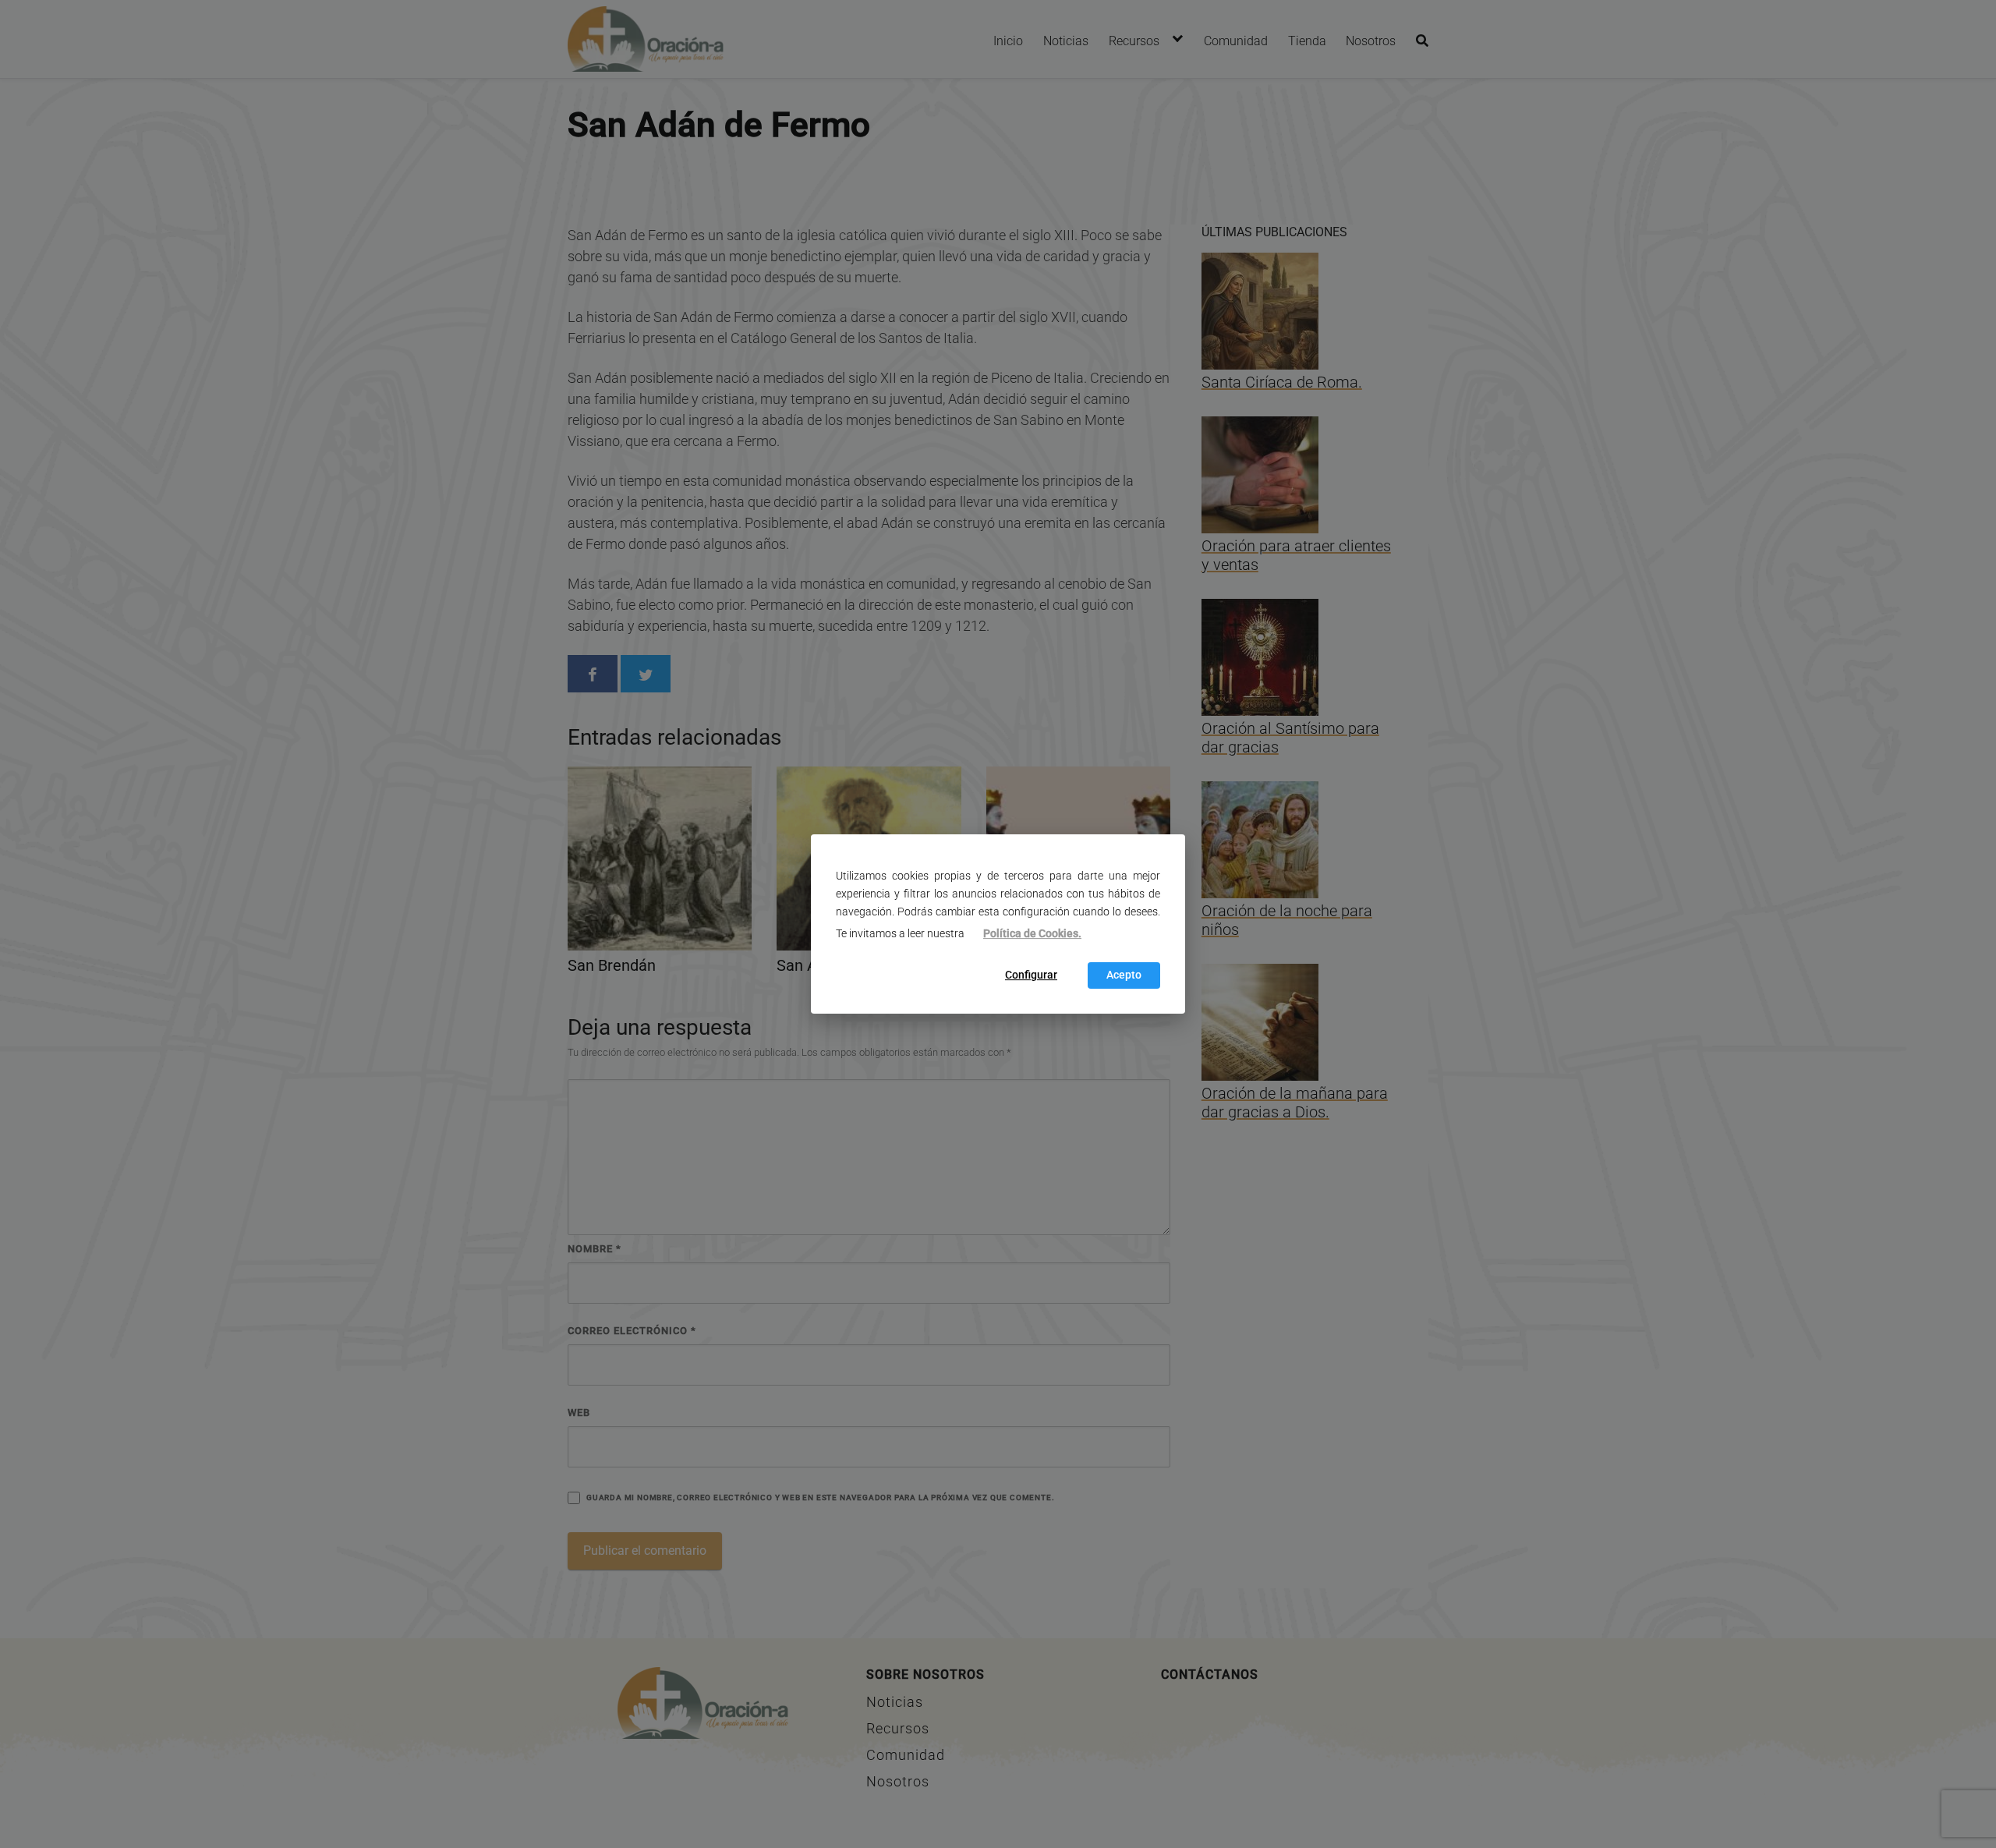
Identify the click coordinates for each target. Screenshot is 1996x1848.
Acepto (1124, 976)
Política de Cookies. (1032, 934)
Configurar (1031, 976)
